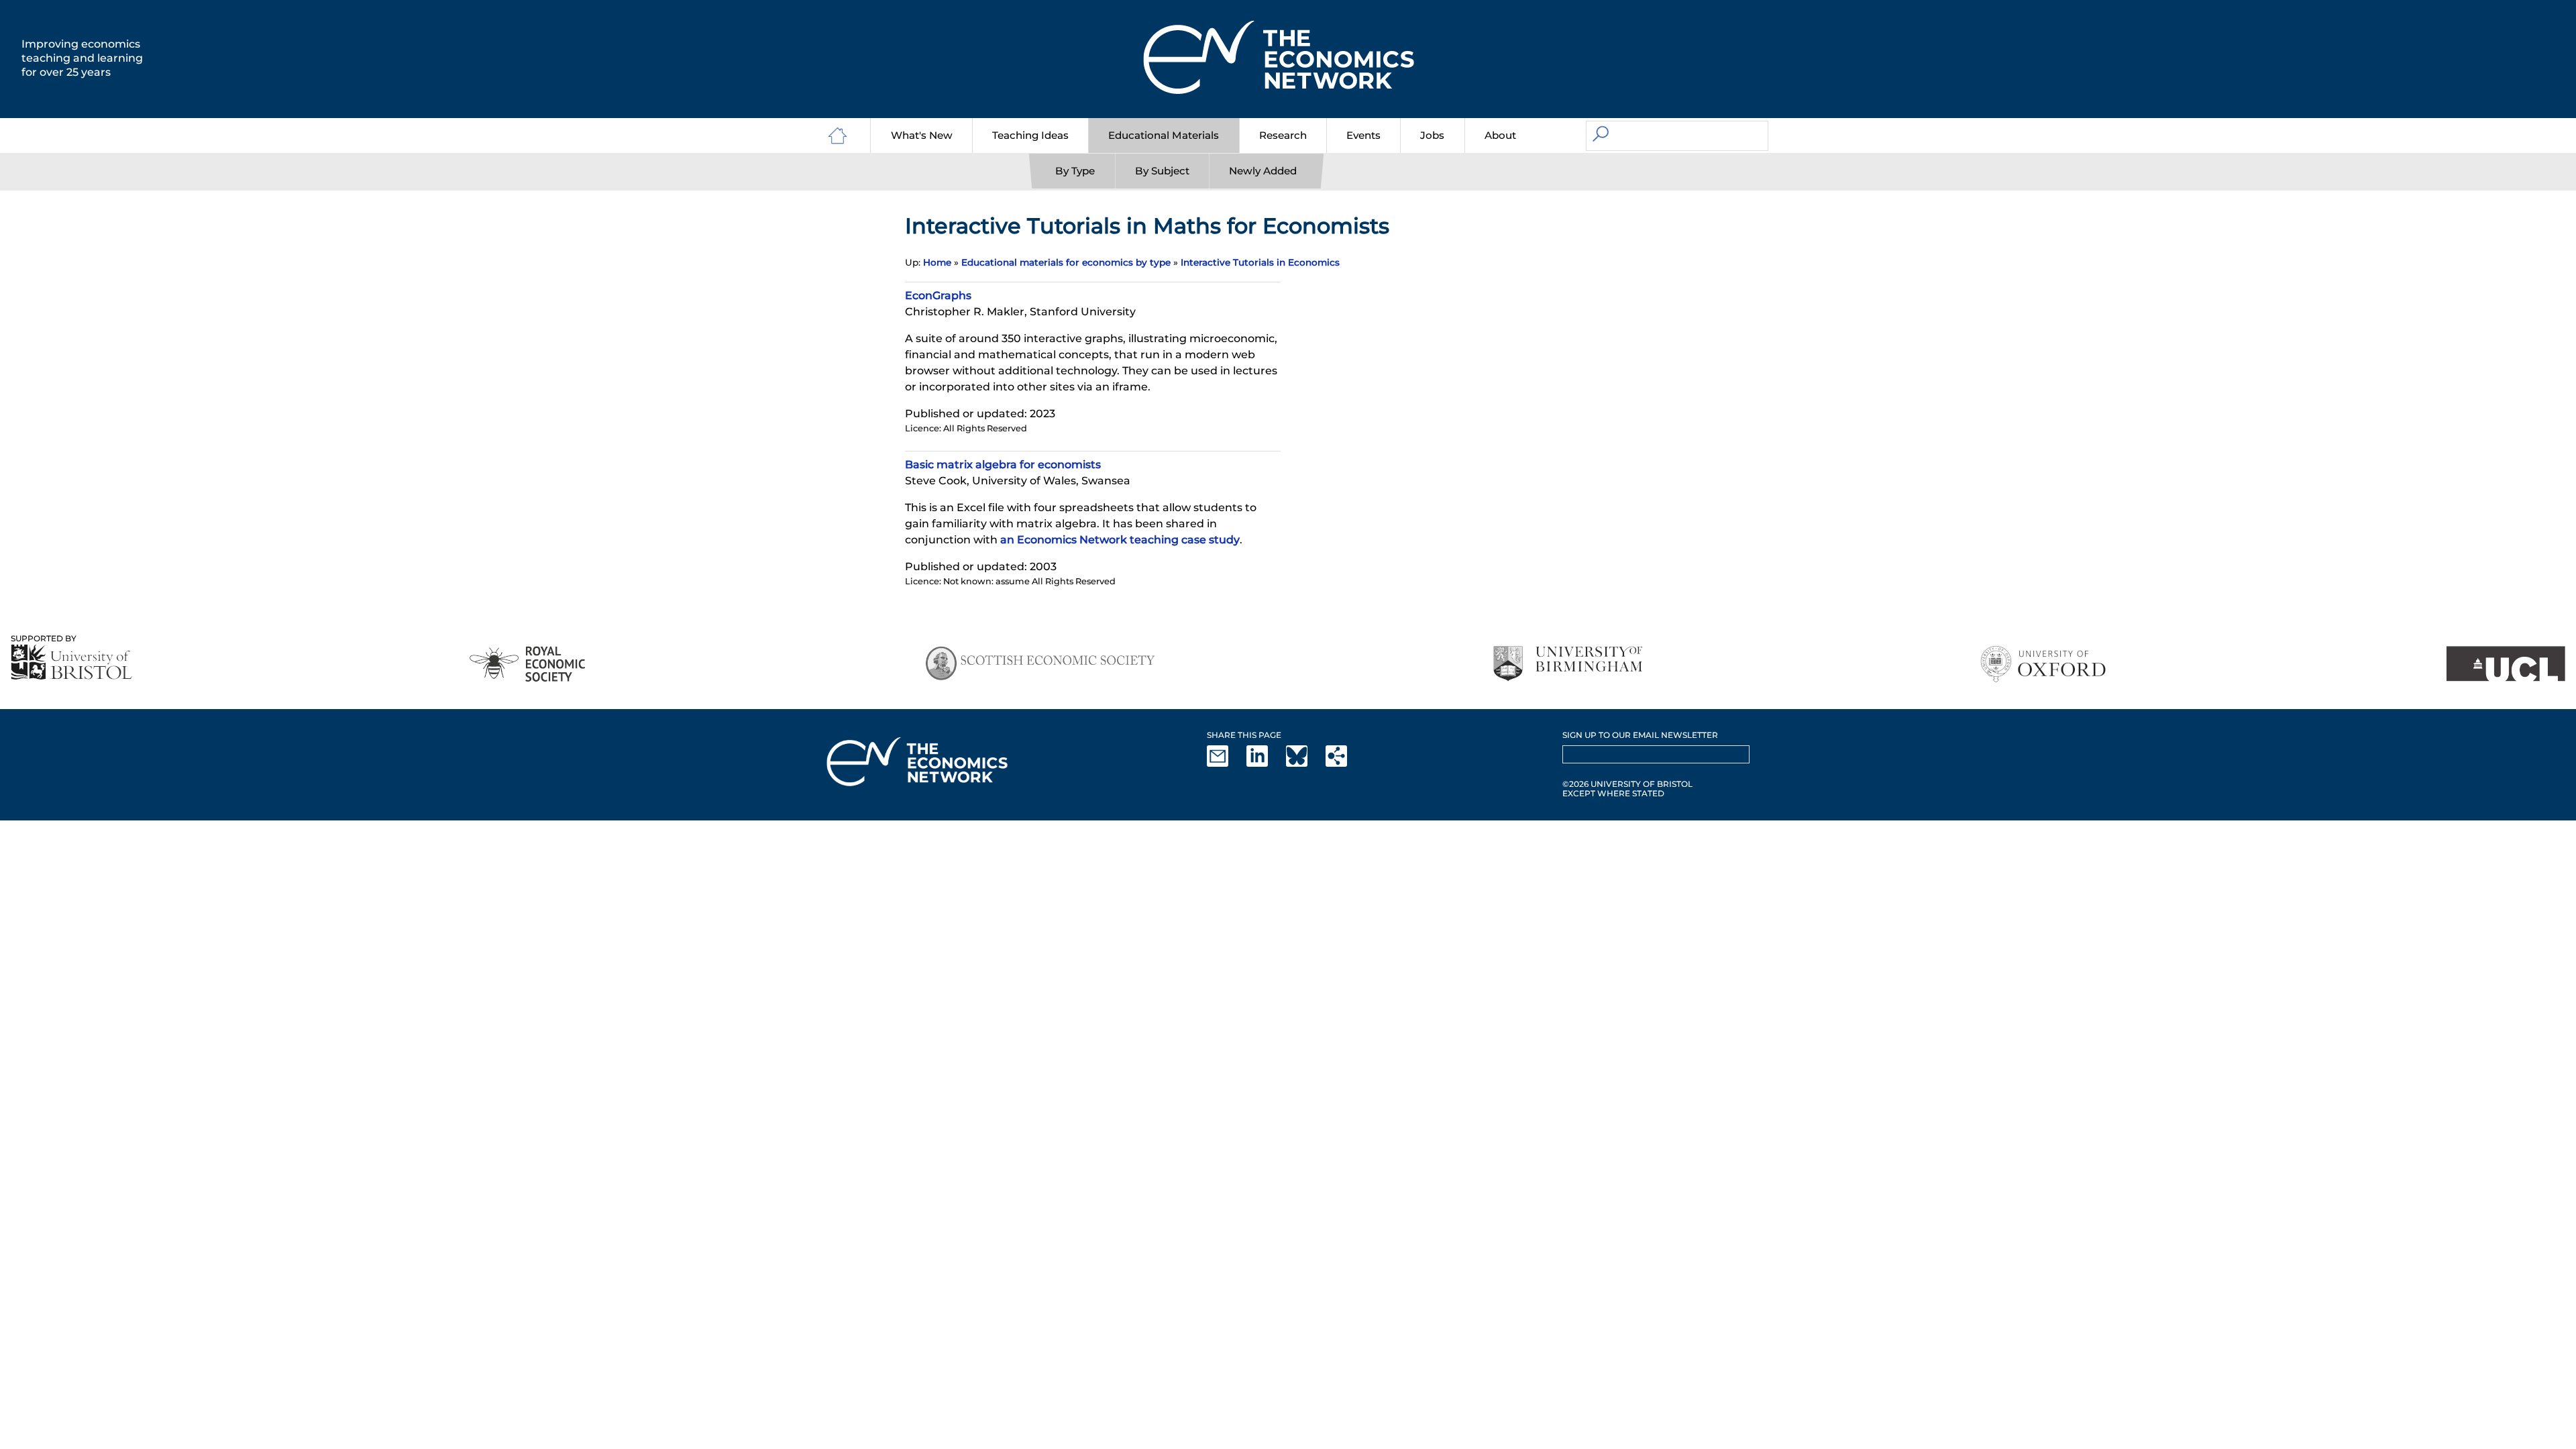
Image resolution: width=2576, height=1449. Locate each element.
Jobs (1432, 135)
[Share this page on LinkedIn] (1265, 764)
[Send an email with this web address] (1226, 764)
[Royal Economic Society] (528, 664)
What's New (922, 135)
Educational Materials (1164, 135)
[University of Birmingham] (1567, 664)
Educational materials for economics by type (1066, 262)
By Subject (1162, 171)
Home (937, 262)
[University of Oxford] (2044, 664)
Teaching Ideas (1030, 135)
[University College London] (2506, 664)
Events (1363, 135)
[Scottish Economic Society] (1040, 664)
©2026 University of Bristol (1627, 784)
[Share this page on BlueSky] (1305, 764)
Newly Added (1263, 171)
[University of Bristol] (72, 662)
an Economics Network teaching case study (1120, 540)
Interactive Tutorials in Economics (1260, 262)
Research (1283, 135)
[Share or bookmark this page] (1344, 764)
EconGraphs (938, 296)
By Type (1075, 171)
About (1500, 135)
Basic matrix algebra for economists (1003, 465)
